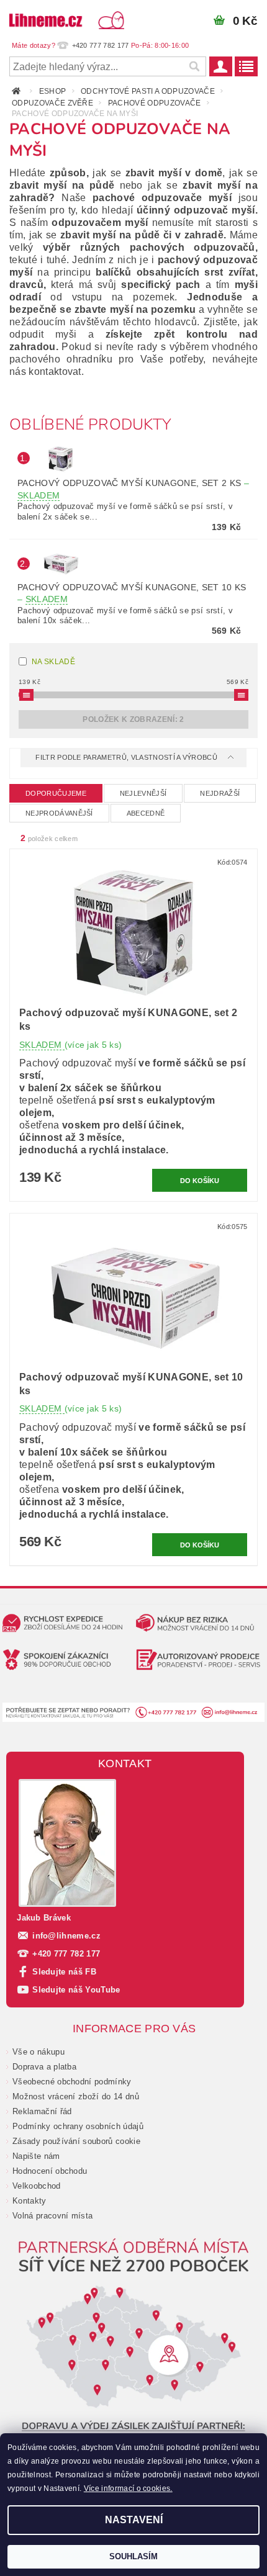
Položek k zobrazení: (133, 719)
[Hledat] (194, 66)
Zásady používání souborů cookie (76, 2141)
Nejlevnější (143, 793)
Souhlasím (133, 2556)
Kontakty (29, 2201)
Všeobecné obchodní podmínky (72, 2082)
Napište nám (36, 2156)
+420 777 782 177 (66, 1954)
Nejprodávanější (59, 813)
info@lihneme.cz (66, 1936)
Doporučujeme (56, 793)
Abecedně (146, 813)
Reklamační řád (42, 2111)
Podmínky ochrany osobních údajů (78, 2126)
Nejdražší (220, 793)
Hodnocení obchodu (50, 2171)
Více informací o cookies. (128, 2488)
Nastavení (134, 2520)
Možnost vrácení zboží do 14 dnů (76, 2096)
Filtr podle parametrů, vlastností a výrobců (127, 757)
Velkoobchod (37, 2186)
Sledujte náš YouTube (76, 1990)
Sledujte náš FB (64, 1972)
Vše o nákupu (38, 2052)
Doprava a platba (44, 2067)
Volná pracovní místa (52, 2216)
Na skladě (53, 662)
